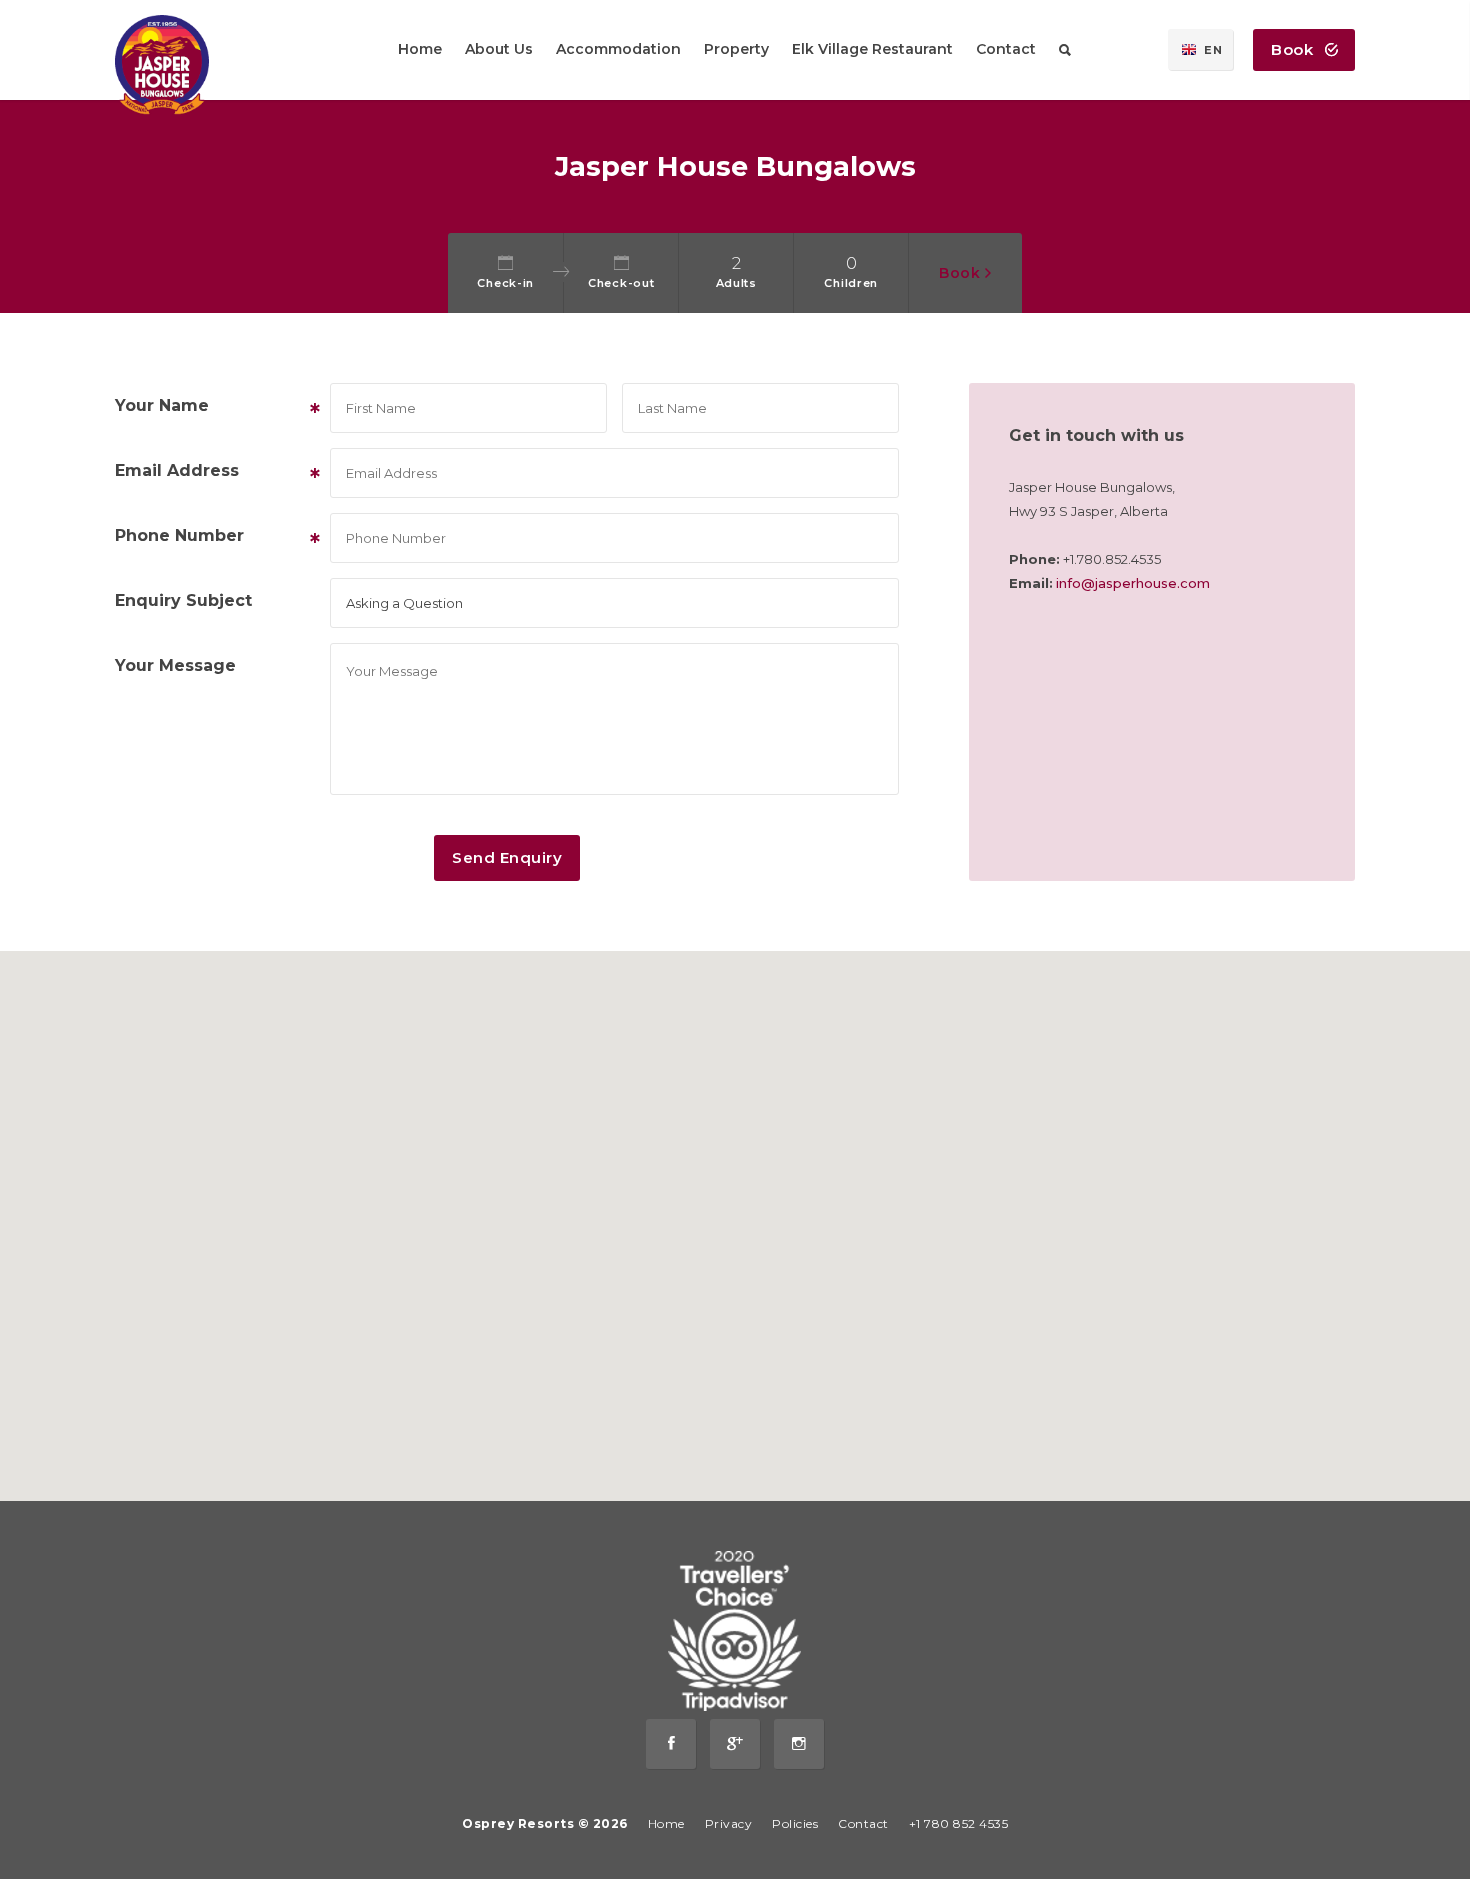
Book (1294, 49)
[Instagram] (799, 1744)
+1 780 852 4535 (959, 1823)
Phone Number (215, 537)
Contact (863, 1823)
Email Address (215, 472)
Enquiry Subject (183, 600)
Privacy (729, 1823)
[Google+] (735, 1744)
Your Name (215, 407)
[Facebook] (671, 1744)
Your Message (175, 665)
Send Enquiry (507, 857)
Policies (795, 1823)
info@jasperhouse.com (1133, 583)
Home (666, 1823)
